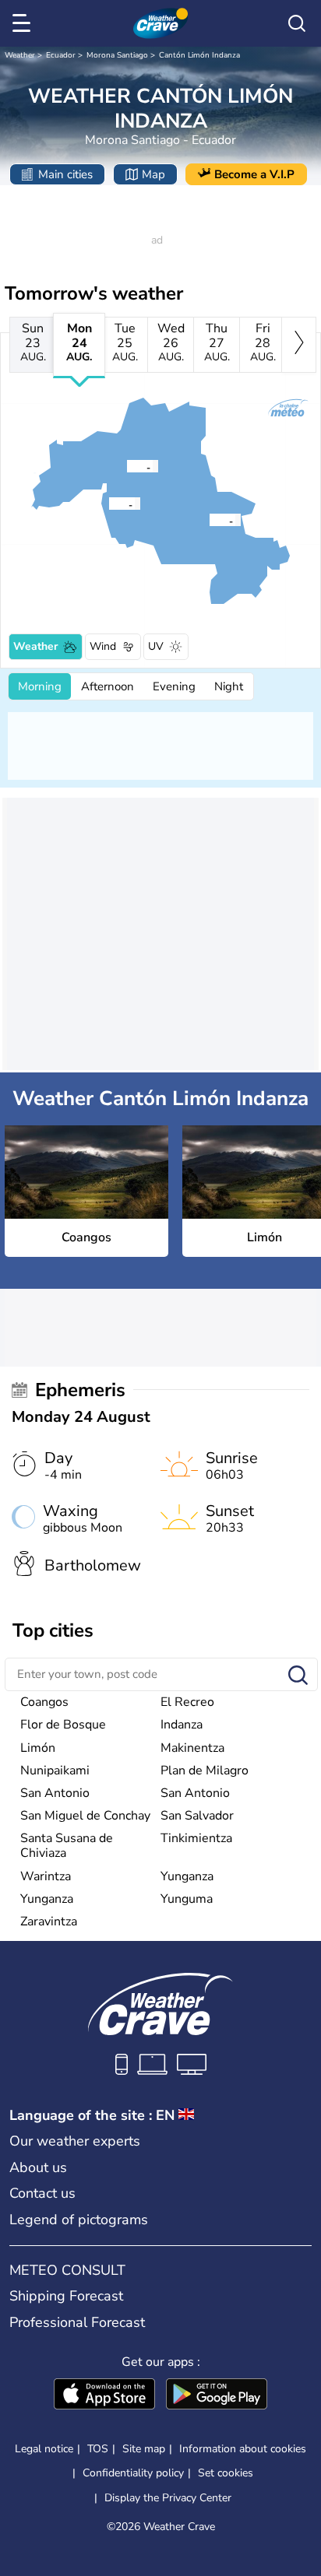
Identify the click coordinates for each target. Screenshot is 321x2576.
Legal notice (44, 2449)
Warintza (46, 1876)
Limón (38, 1748)
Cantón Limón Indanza (199, 55)
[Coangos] (209, 520)
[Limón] (126, 466)
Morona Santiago (117, 55)
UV (156, 646)
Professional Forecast (77, 2322)
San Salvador (197, 1816)
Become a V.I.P (254, 174)
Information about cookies (243, 2449)
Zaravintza (49, 1921)
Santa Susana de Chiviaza (67, 1846)
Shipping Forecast (66, 2296)
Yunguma (187, 1899)
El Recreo (187, 1702)
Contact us (42, 2193)
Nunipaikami (55, 1771)
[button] (213, 520)
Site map (144, 2449)
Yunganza (187, 1876)
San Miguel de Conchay (85, 1816)
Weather (20, 55)
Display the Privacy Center (168, 2498)
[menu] (24, 23)
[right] (299, 345)
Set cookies (226, 2473)
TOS (98, 2449)
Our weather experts (75, 2141)
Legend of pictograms (79, 2220)
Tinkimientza (196, 1838)
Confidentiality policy (133, 2473)
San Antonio (55, 1793)
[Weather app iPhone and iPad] (104, 2395)
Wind (103, 646)
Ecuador (61, 55)
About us (38, 2167)
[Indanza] (108, 504)
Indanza (182, 1725)
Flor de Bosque (63, 1725)
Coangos (44, 1702)
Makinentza (192, 1748)
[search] (297, 23)
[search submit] (298, 1676)
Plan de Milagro (205, 1771)
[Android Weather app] (217, 2395)
